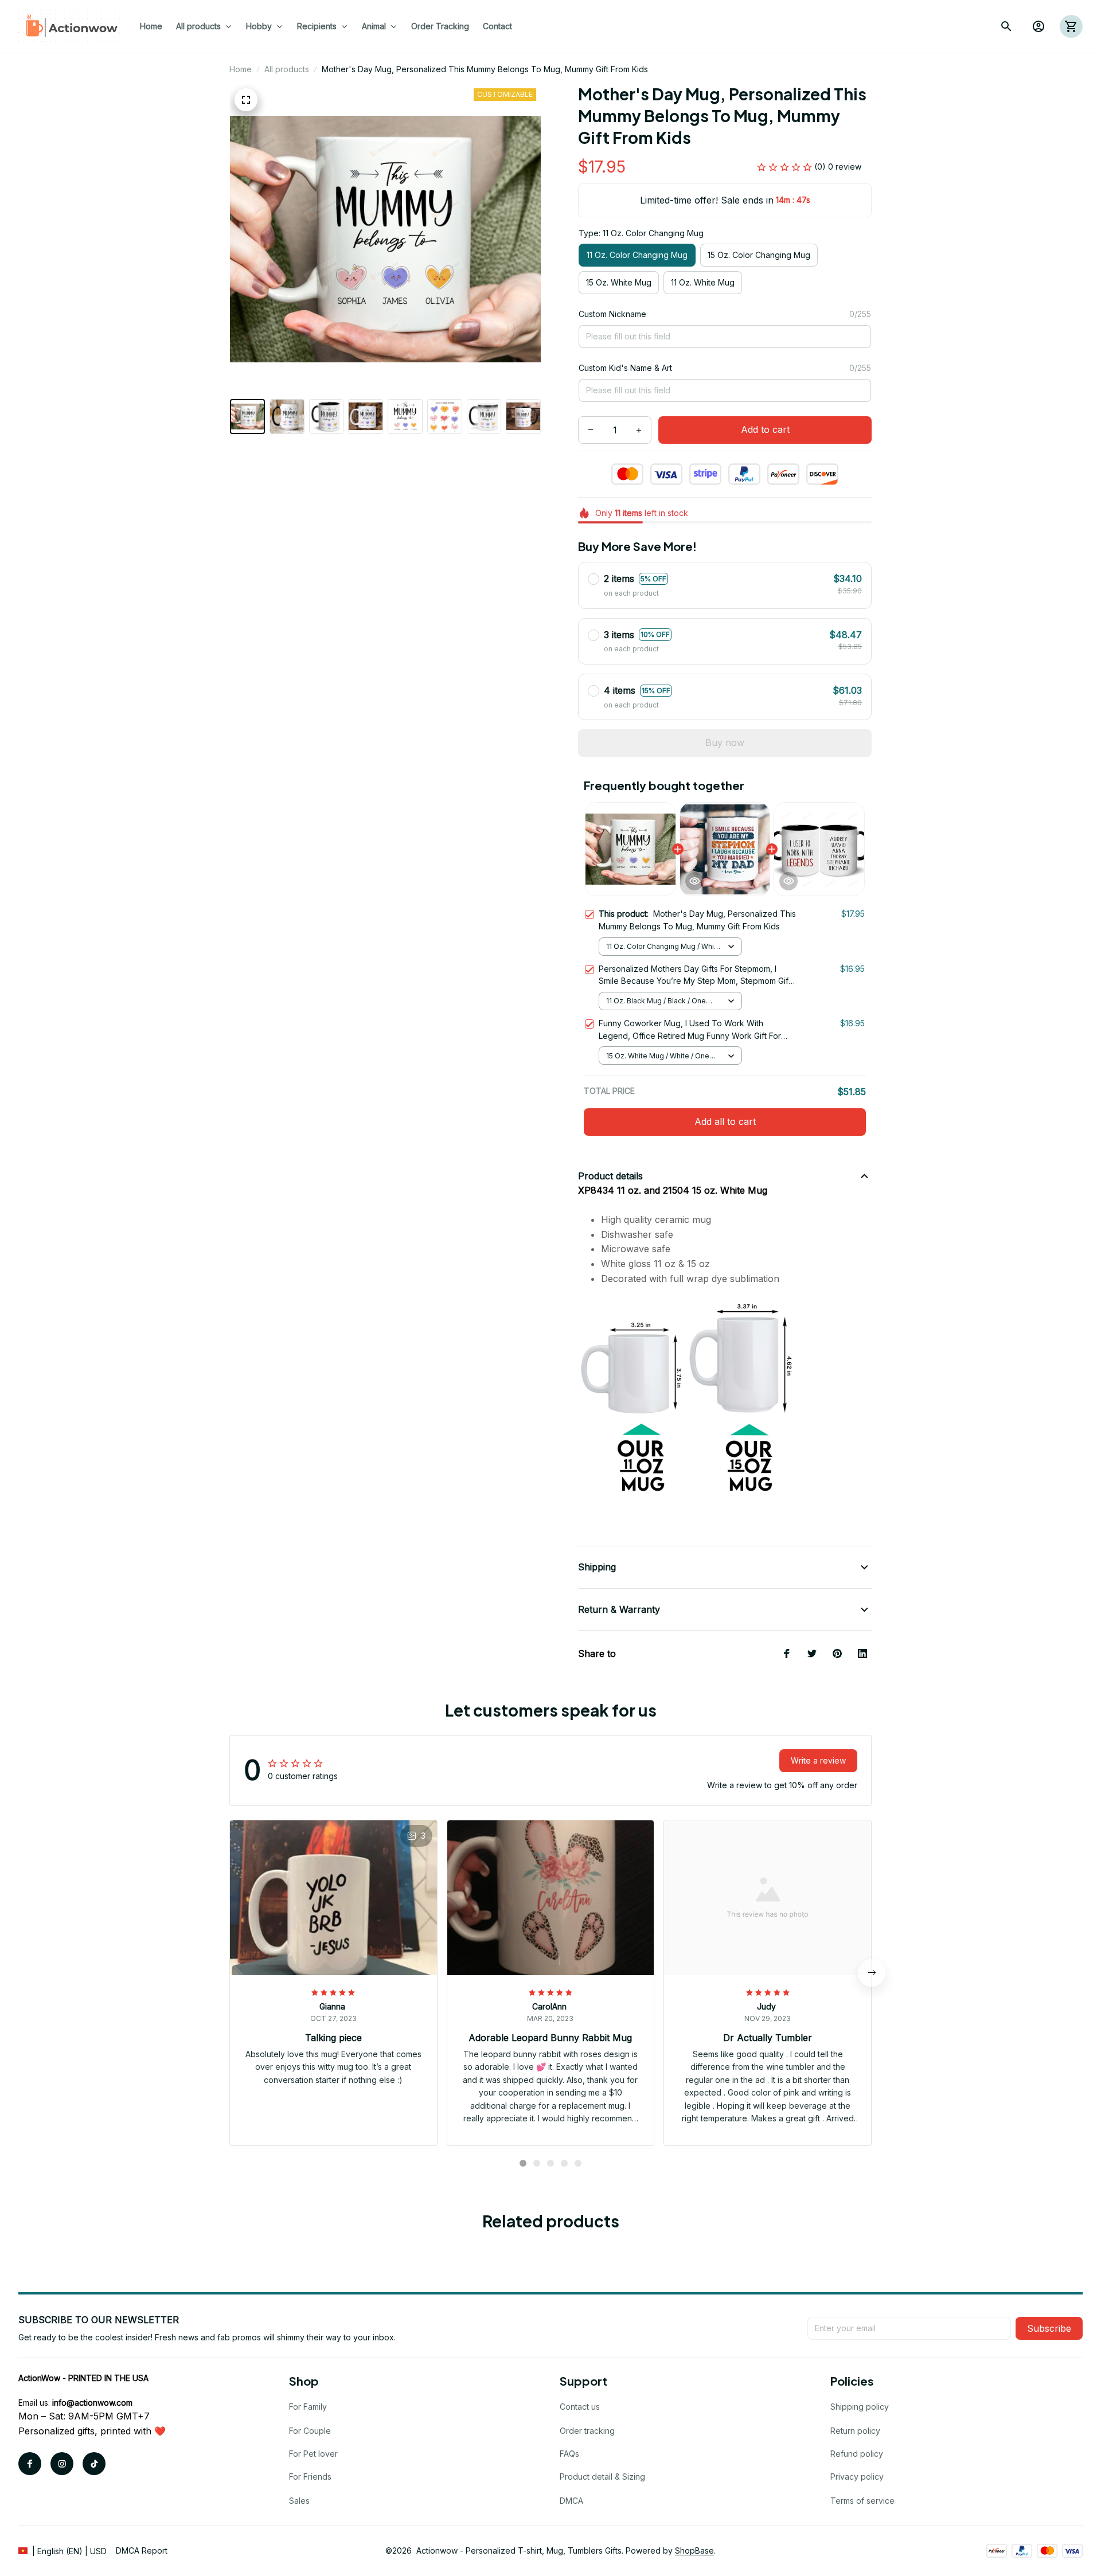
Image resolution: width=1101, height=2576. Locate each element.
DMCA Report (142, 2550)
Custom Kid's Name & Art (625, 368)
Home (241, 69)
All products (287, 69)
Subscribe (1049, 2328)
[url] (92, 2403)
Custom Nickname (612, 314)
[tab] (523, 2163)
